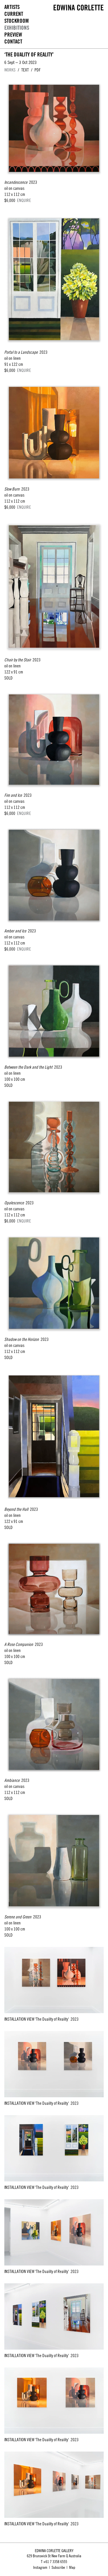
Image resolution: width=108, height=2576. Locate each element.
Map (72, 2567)
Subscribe (58, 2567)
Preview (13, 35)
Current (14, 14)
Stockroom (17, 21)
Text (25, 70)
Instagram (40, 2567)
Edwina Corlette (79, 7)
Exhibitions (17, 28)
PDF (38, 70)
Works (10, 70)
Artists (12, 7)
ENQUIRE (24, 200)
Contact (13, 42)
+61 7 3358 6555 (55, 2562)
